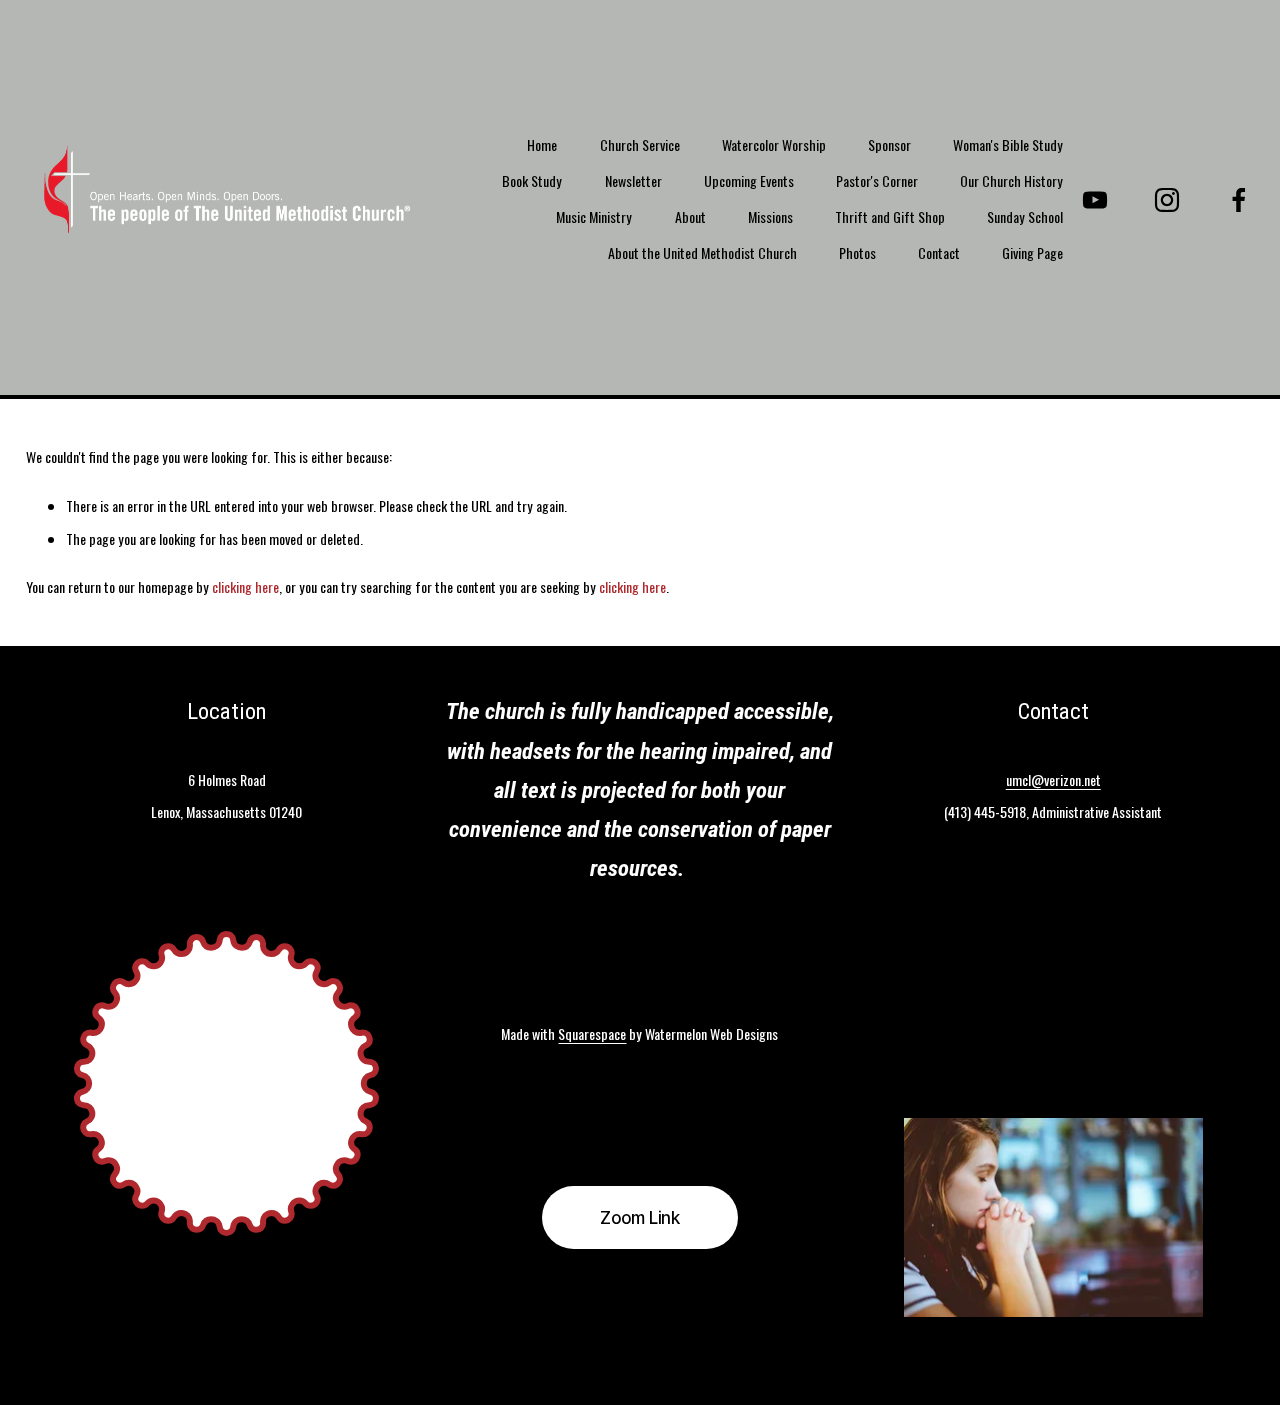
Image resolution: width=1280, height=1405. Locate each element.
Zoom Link (640, 1217)
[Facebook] (1239, 200)
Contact (939, 252)
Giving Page (1032, 252)
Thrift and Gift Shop (890, 216)
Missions (770, 216)
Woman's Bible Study (1008, 144)
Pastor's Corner (877, 180)
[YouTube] (1095, 200)
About (690, 216)
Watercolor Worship (774, 144)
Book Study (532, 180)
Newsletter (633, 180)
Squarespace (592, 1033)
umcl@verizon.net (1053, 779)
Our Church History (1011, 180)
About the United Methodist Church (702, 252)
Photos (857, 252)
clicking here (245, 586)
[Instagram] (1167, 200)
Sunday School (1025, 216)
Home (542, 144)
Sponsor (889, 144)
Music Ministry (594, 216)
